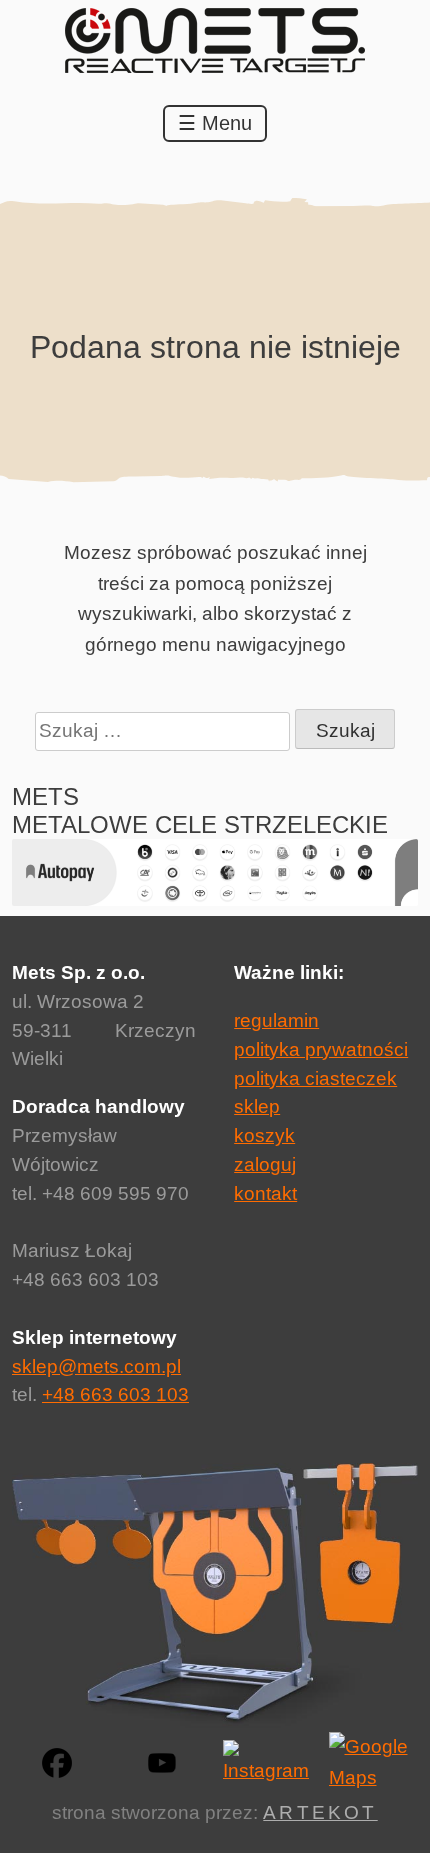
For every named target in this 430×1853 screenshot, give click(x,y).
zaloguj (265, 1164)
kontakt (265, 1193)
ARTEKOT (320, 1812)
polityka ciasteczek (315, 1078)
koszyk (264, 1135)
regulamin (276, 1020)
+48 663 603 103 (115, 1394)
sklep (257, 1106)
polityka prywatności (321, 1049)
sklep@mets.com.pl (96, 1366)
